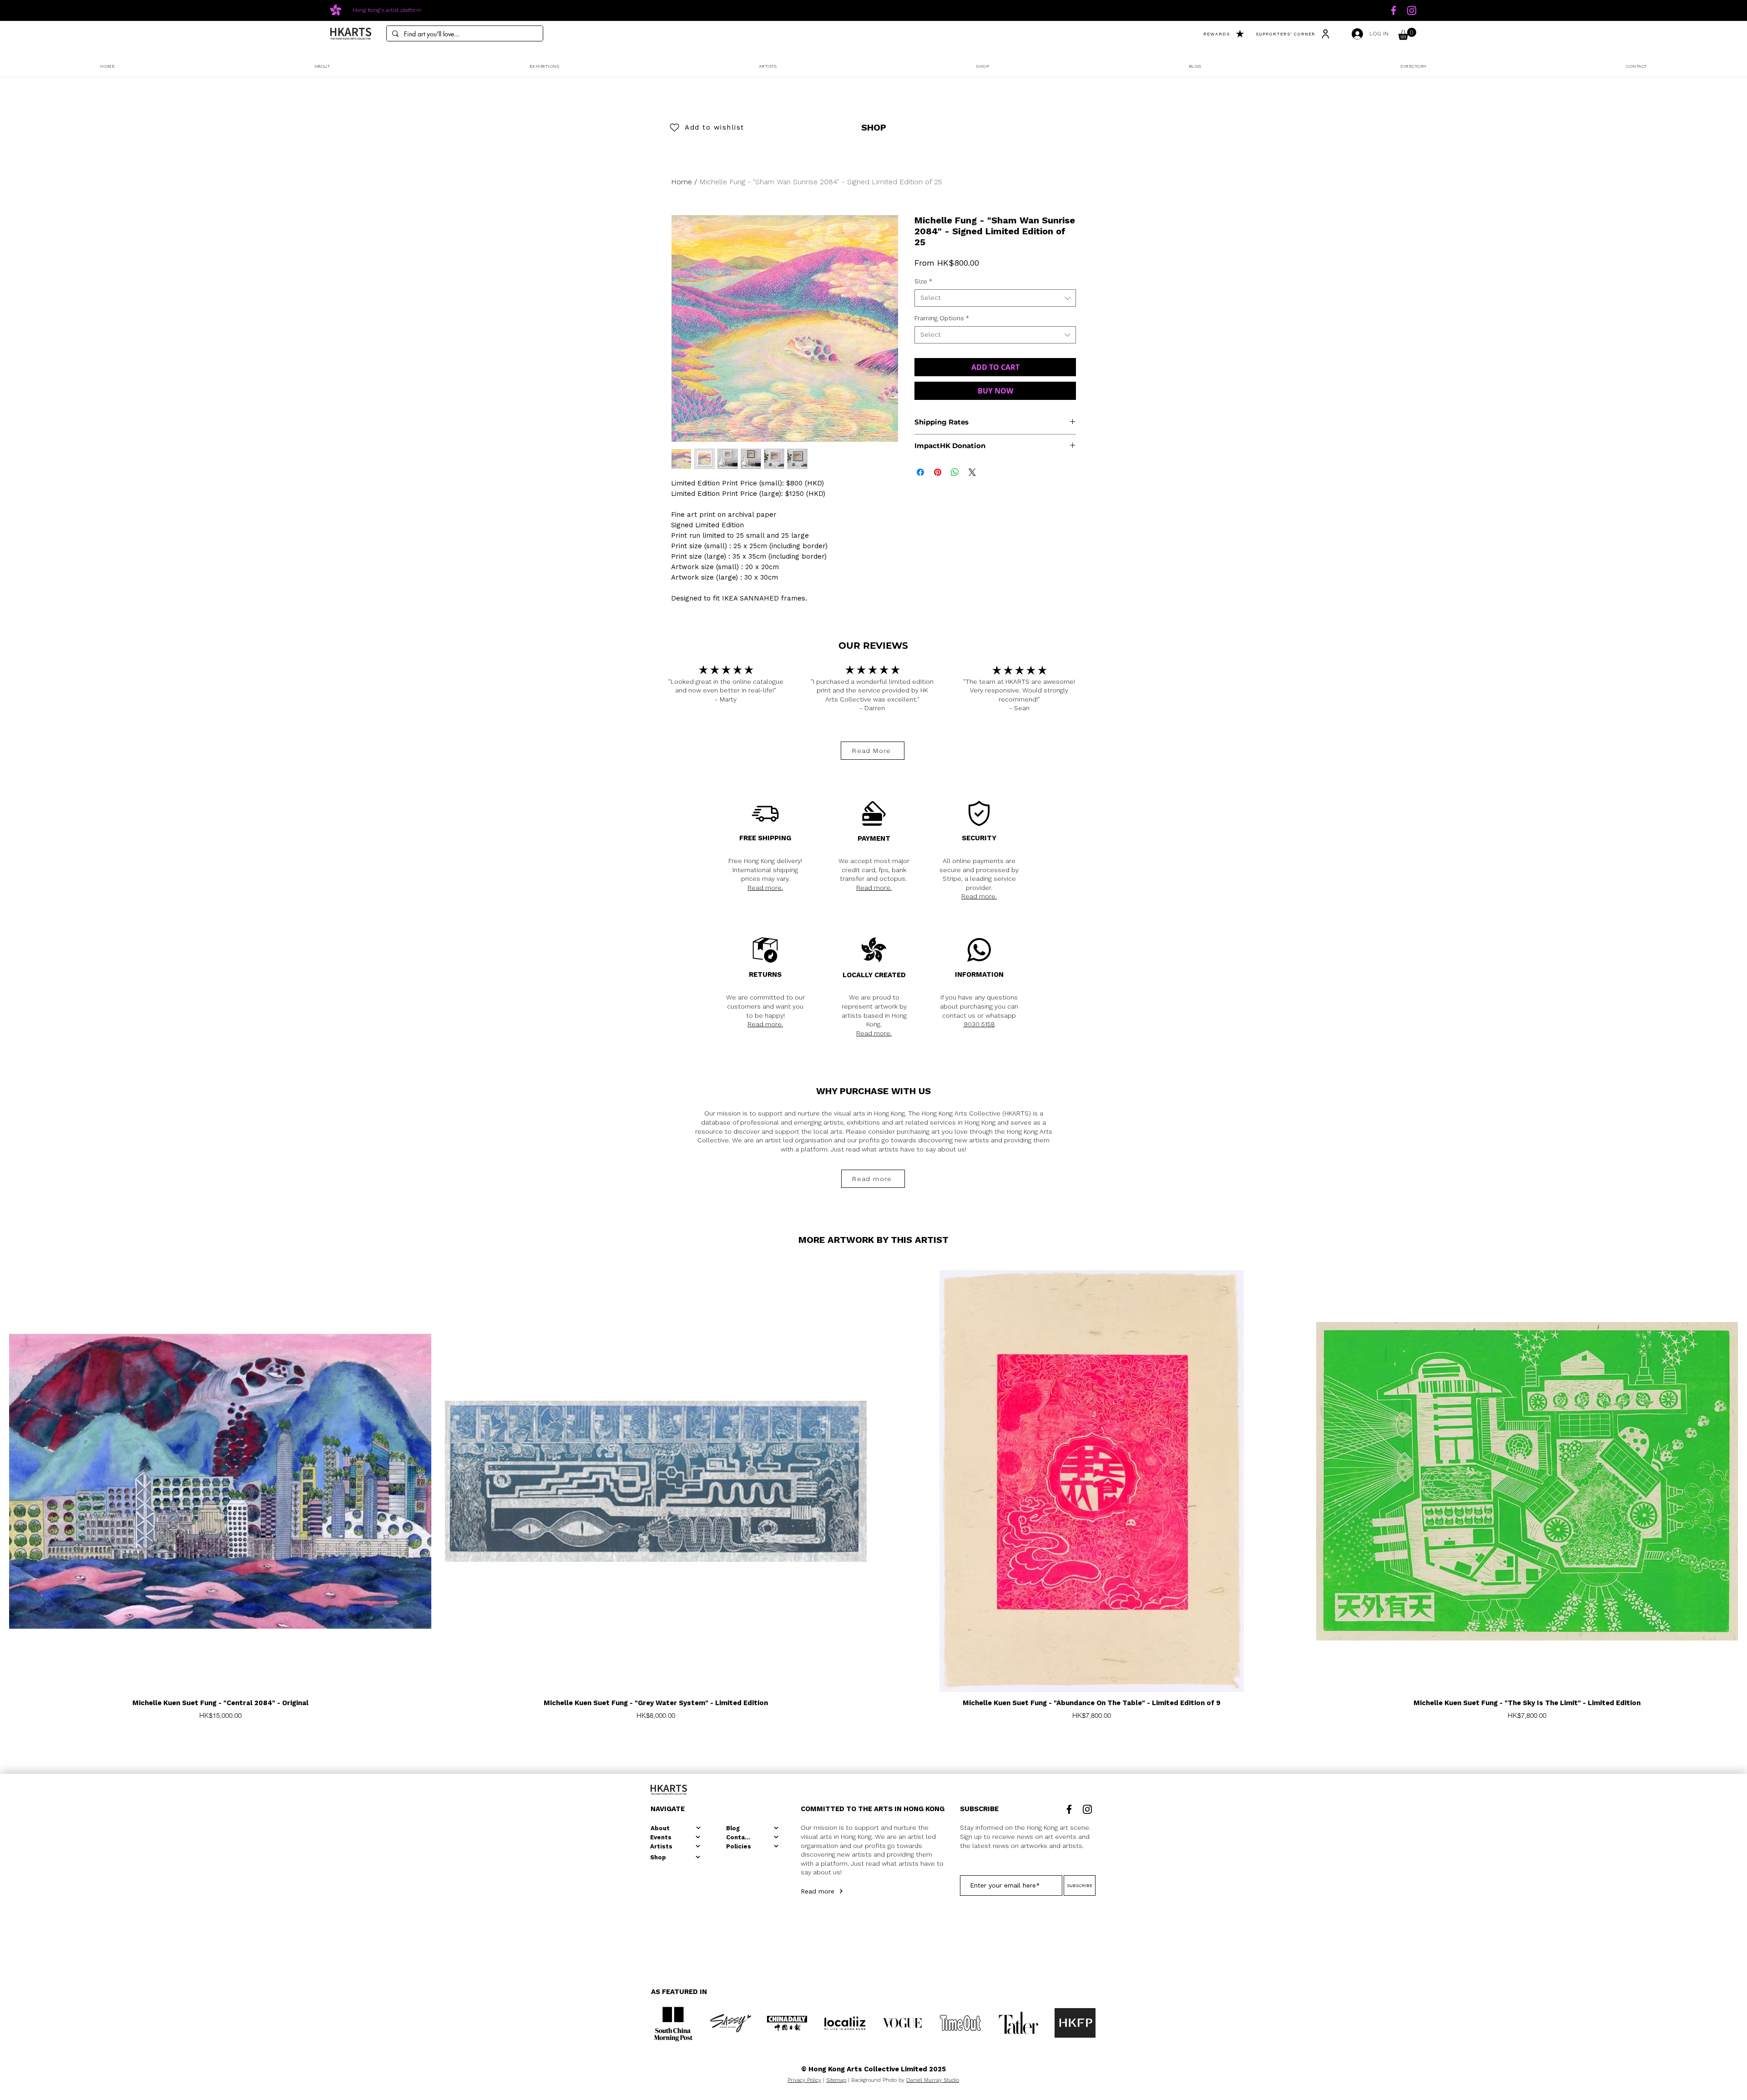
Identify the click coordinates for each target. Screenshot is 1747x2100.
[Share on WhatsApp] (955, 472)
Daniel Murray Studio (933, 2080)
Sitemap (836, 2080)
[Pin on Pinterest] (938, 472)
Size (923, 281)
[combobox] (995, 298)
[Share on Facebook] (920, 472)
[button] (1407, 34)
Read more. (765, 888)
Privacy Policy (804, 2080)
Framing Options (942, 318)
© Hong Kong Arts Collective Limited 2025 (873, 2069)
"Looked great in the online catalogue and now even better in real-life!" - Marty (726, 690)
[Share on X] (972, 472)
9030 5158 (979, 1024)
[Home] (1394, 10)
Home (682, 182)
